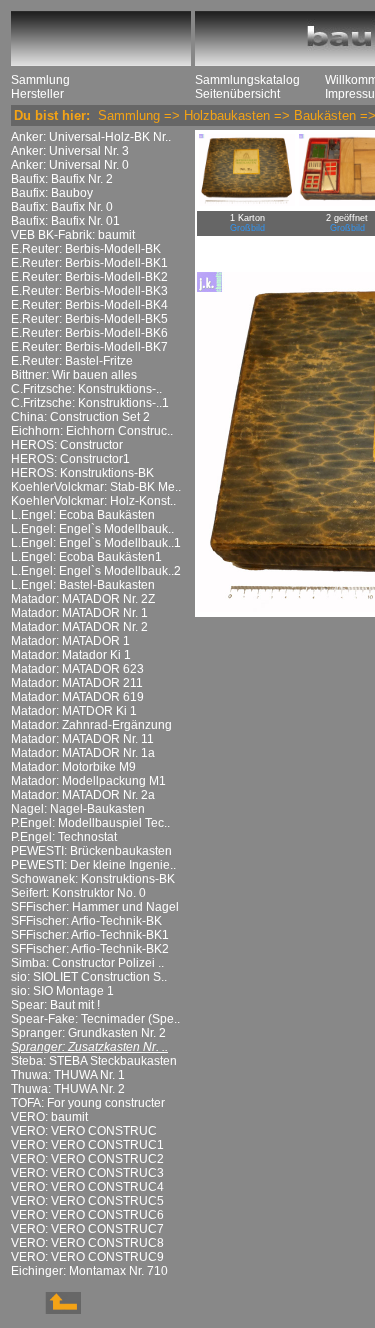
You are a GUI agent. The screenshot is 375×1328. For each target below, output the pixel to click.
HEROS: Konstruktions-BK (82, 473)
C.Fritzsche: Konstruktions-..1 (90, 403)
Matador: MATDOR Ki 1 (74, 711)
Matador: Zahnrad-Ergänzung (91, 725)
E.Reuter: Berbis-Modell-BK (86, 249)
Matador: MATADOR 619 (77, 697)
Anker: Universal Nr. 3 (70, 151)
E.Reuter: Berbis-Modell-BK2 (89, 277)
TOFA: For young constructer (88, 1103)
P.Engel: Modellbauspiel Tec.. (90, 823)
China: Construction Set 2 (80, 417)
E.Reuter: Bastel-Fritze (72, 361)
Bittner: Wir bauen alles (74, 375)
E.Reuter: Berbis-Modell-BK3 (89, 291)
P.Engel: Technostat (64, 837)
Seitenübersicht (237, 94)
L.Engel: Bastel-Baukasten (83, 585)
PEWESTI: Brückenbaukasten (91, 851)
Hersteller (37, 94)
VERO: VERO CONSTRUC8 (87, 1243)
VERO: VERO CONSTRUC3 (87, 1173)
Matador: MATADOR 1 (70, 641)
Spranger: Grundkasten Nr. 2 (88, 1033)
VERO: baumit (49, 1117)
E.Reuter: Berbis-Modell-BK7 (89, 347)
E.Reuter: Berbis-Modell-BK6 (89, 333)
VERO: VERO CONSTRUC (84, 1131)
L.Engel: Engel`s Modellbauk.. (92, 529)
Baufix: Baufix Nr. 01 (65, 221)
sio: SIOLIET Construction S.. (89, 977)
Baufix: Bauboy (52, 193)
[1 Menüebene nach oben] (46, 1310)
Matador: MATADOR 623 (77, 669)
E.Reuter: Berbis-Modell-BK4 (89, 305)
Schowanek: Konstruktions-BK (93, 879)
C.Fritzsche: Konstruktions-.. (86, 389)
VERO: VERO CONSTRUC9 (87, 1257)
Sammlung (40, 80)
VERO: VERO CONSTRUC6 (87, 1215)
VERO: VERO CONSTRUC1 (87, 1145)
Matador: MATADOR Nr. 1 (79, 613)
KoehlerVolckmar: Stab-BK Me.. (96, 487)
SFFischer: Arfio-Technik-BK (86, 921)
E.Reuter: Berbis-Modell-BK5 (89, 319)
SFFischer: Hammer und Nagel (95, 907)
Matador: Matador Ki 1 (71, 655)
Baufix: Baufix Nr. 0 (62, 207)
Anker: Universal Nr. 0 (70, 165)
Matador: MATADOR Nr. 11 (82, 739)
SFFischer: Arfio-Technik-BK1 (90, 935)
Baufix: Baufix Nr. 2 (62, 179)
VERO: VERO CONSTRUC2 (87, 1159)
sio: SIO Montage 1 (62, 991)
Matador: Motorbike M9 (73, 767)
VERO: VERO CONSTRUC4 (87, 1187)
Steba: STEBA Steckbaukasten (94, 1061)
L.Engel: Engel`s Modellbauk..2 (96, 571)
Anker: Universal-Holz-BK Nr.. (91, 137)
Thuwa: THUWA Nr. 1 (68, 1075)
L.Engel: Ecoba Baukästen (83, 515)
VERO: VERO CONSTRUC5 (87, 1201)
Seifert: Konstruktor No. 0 (78, 893)
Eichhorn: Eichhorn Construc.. (92, 431)
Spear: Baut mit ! (55, 1005)
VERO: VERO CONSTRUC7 (87, 1229)
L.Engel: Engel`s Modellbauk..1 (96, 543)
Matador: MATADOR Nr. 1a (83, 753)
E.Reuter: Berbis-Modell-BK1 (89, 263)
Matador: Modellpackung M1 (88, 781)
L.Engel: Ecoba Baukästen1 (86, 557)
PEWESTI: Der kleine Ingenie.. (93, 865)
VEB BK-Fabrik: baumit (73, 235)
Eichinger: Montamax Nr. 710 (89, 1271)
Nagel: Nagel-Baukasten (78, 809)
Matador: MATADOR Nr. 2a (83, 795)
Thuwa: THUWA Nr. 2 (68, 1089)
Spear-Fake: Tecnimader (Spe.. (95, 1019)
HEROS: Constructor (67, 445)
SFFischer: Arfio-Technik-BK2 (90, 949)
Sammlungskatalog (247, 80)
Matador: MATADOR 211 (77, 683)
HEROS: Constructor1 (70, 459)
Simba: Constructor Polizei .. (87, 963)
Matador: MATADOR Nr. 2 (79, 627)
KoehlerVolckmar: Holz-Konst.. (93, 501)
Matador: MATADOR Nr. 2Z (83, 599)
